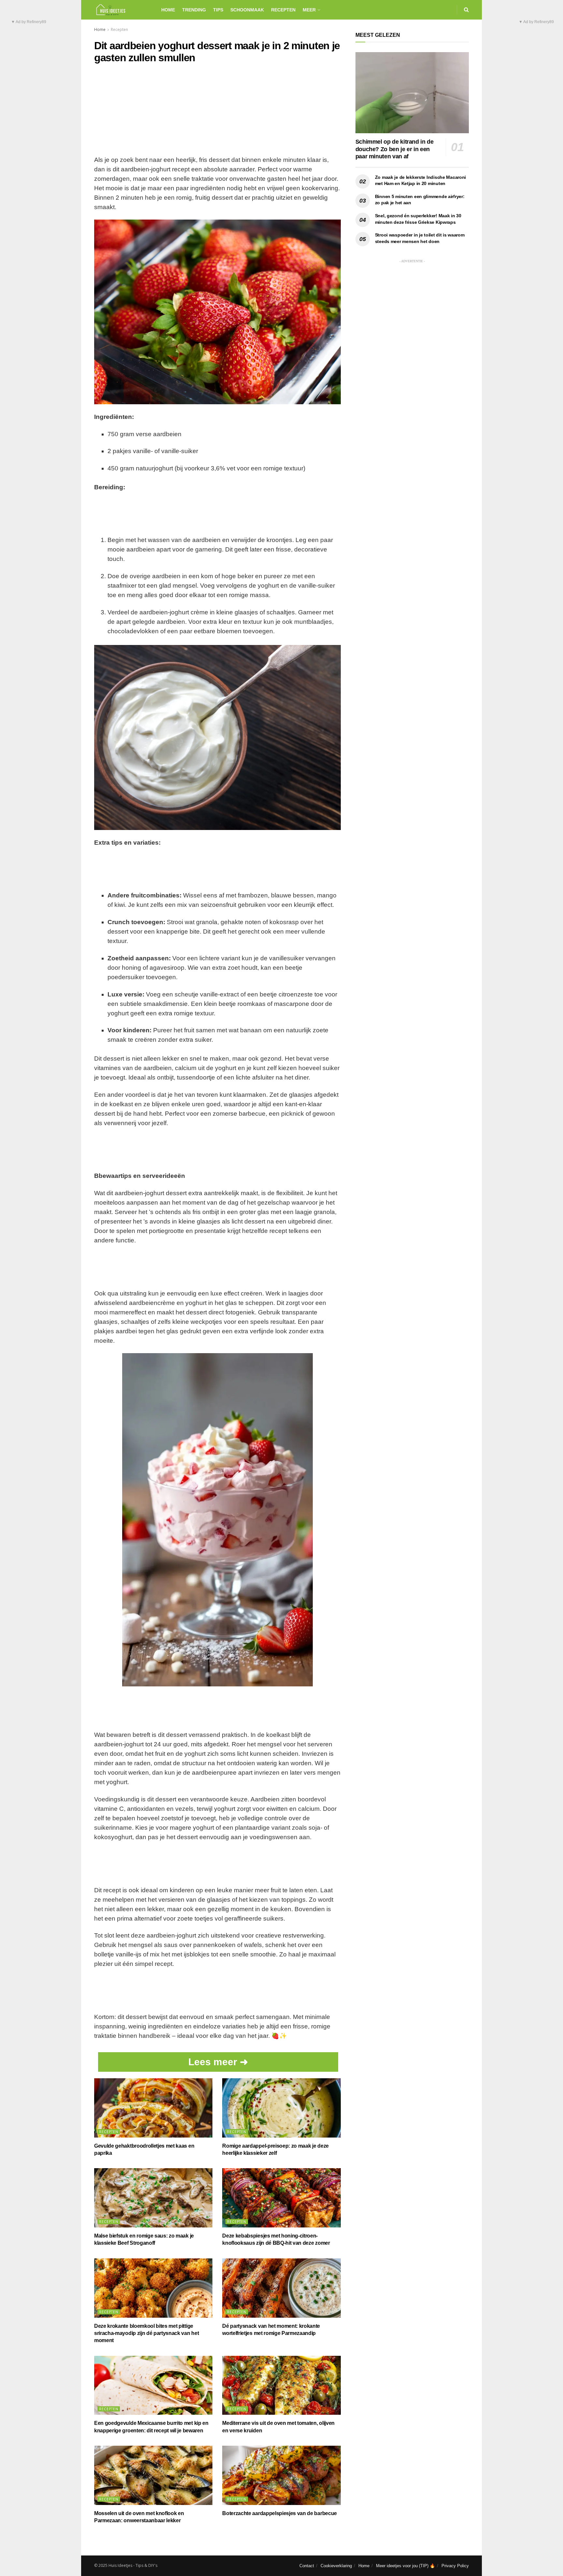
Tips (218, 10)
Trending (194, 10)
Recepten (283, 10)
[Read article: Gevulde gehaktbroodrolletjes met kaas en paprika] (153, 2108)
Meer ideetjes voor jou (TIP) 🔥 (405, 2566)
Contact (307, 2566)
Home (168, 10)
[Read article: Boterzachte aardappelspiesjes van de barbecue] (281, 2475)
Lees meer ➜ (218, 2062)
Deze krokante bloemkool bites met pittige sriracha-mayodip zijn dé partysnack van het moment (146, 2333)
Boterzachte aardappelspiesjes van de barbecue (280, 2513)
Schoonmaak (247, 10)
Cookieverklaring (336, 2566)
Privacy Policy (455, 2566)
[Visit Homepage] (122, 10)
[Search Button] (466, 10)
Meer (309, 10)
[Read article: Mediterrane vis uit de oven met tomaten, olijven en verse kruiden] (281, 2385)
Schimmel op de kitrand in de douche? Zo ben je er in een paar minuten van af (395, 149)
